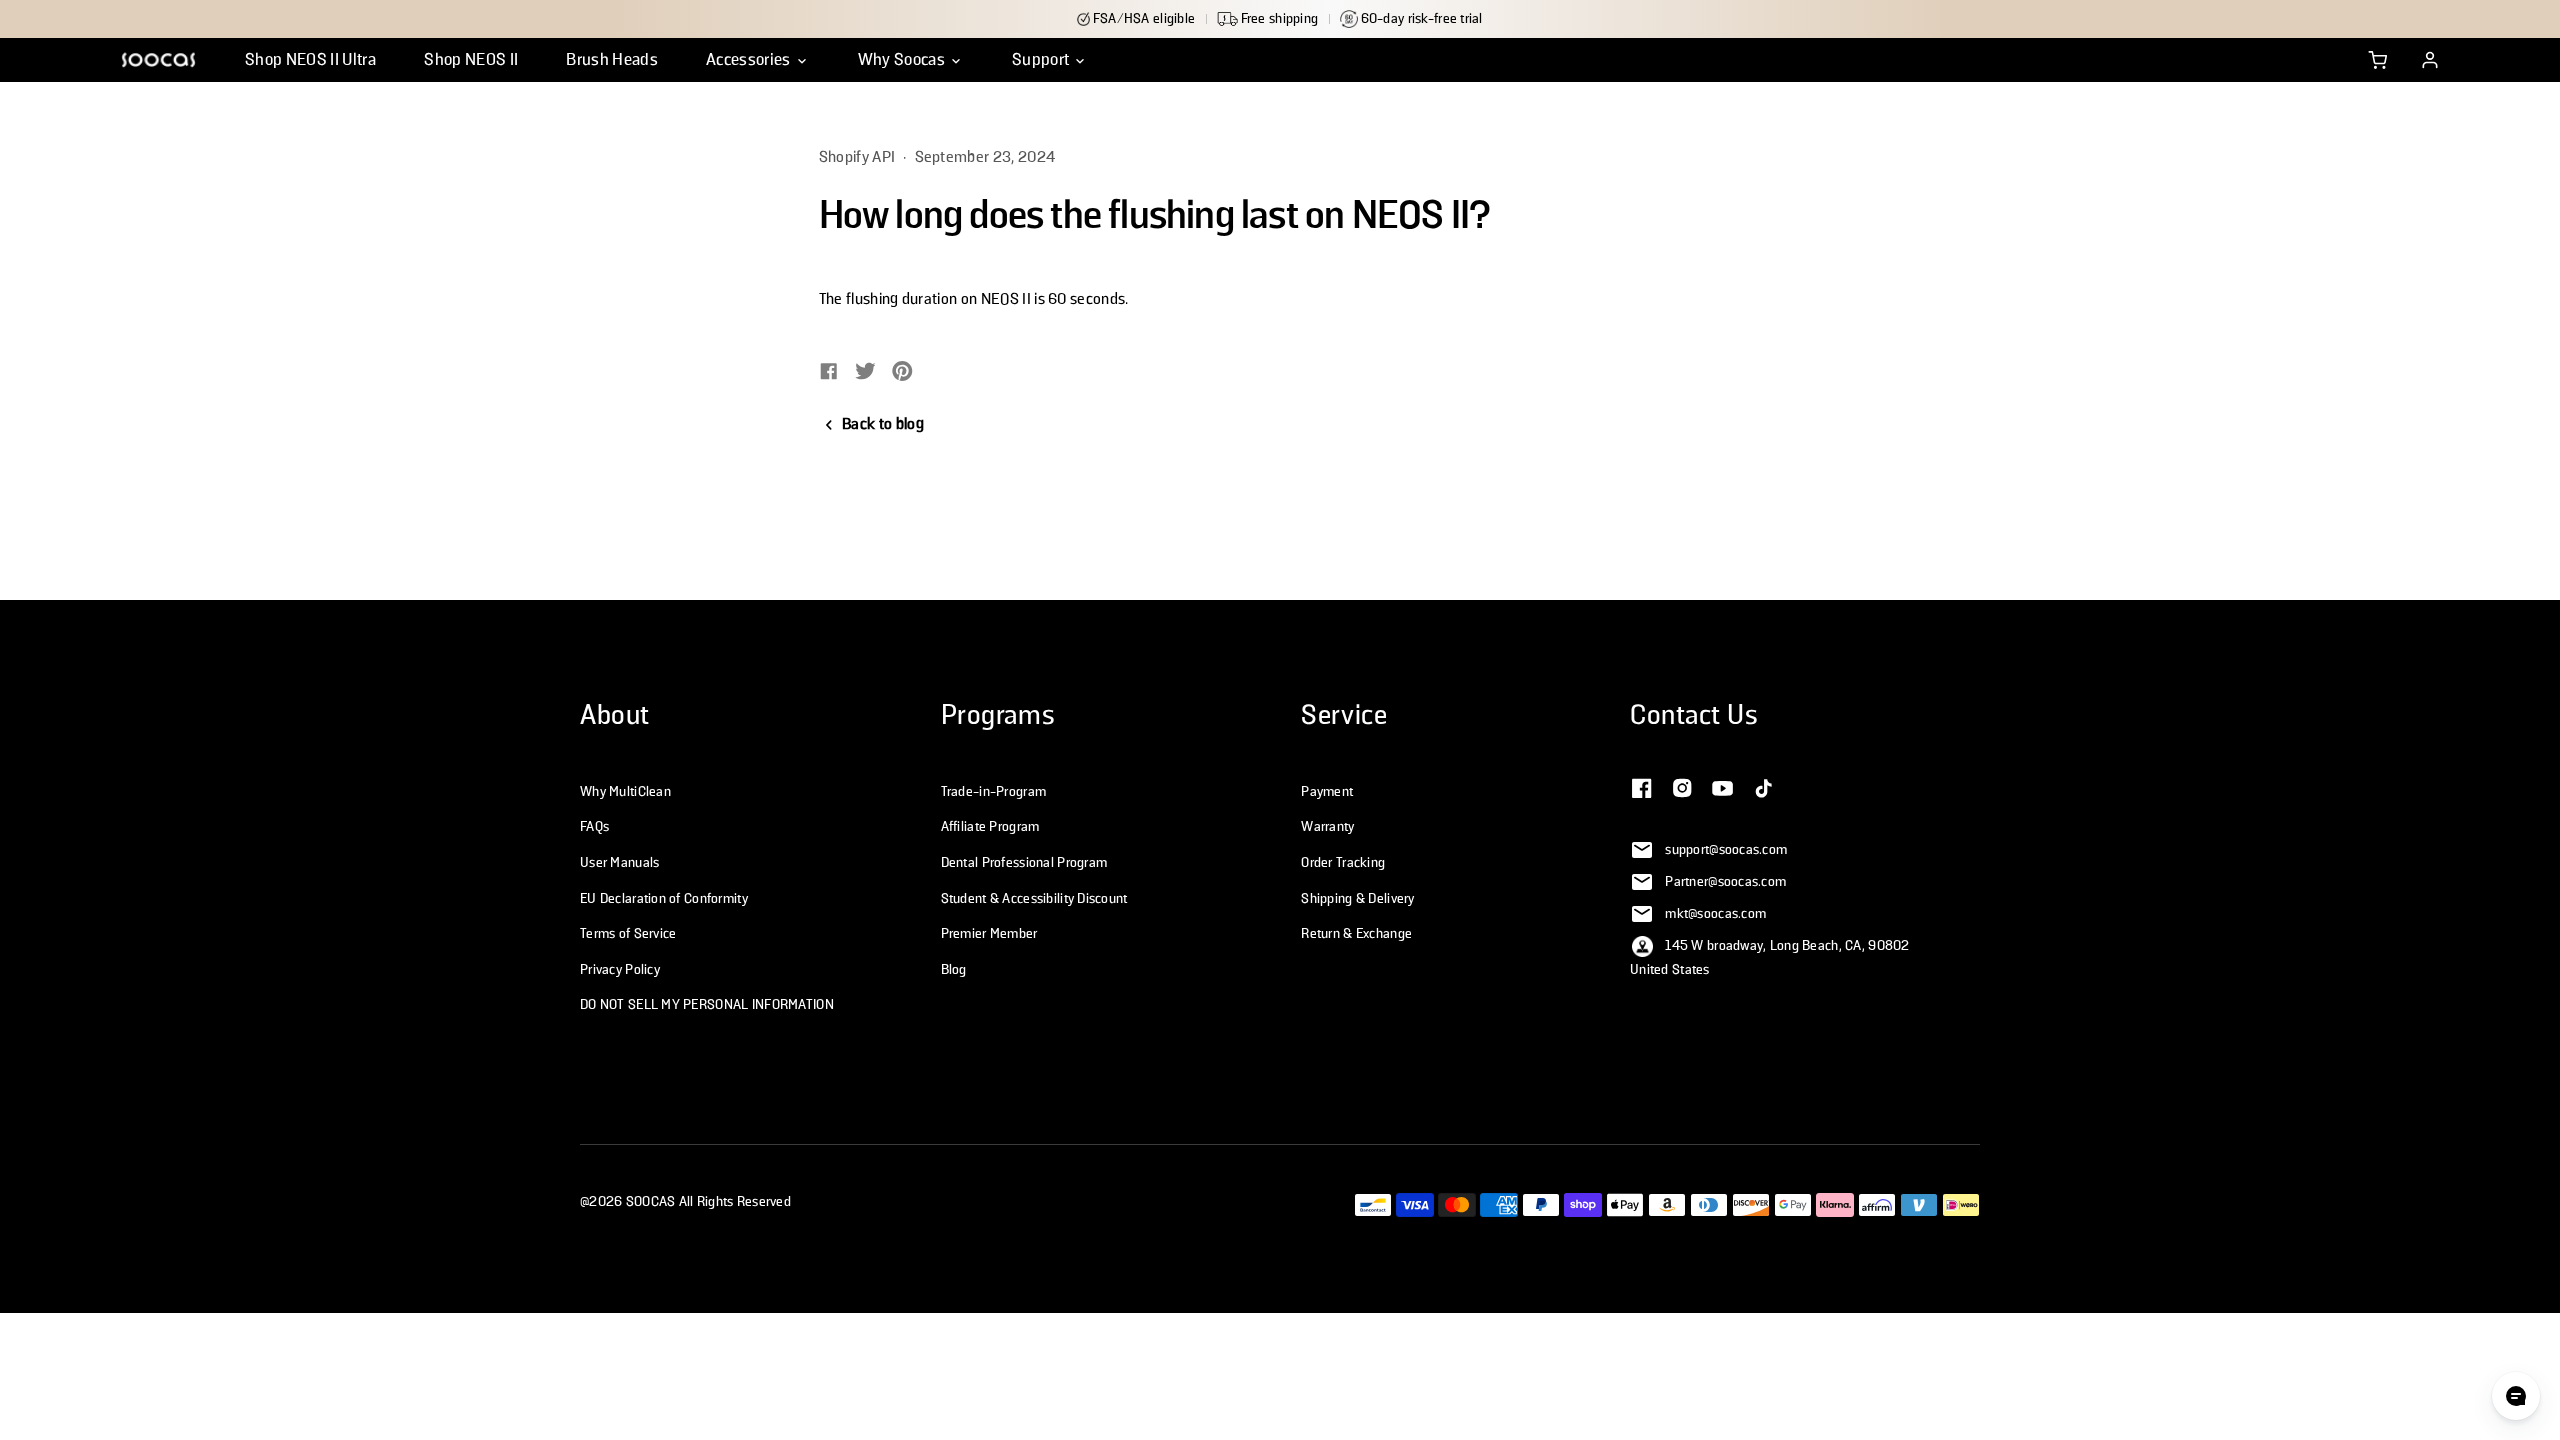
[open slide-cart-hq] (2378, 60)
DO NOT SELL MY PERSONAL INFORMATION (707, 1005)
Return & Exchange (1356, 934)
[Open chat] (2516, 1396)
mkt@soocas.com (1715, 914)
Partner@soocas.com (1725, 882)
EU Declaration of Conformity (664, 899)
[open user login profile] (2430, 60)
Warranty (1327, 827)
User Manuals (619, 863)
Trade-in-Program (993, 792)
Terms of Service (628, 934)
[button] (758, 60)
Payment (1327, 792)
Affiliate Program (990, 827)
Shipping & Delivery (1357, 899)
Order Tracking (1343, 863)
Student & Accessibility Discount (1034, 899)
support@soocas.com (1726, 850)
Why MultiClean (625, 792)
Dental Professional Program (1024, 863)
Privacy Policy (620, 970)
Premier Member (989, 934)
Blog (954, 970)
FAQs (594, 827)
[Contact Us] (1642, 786)
